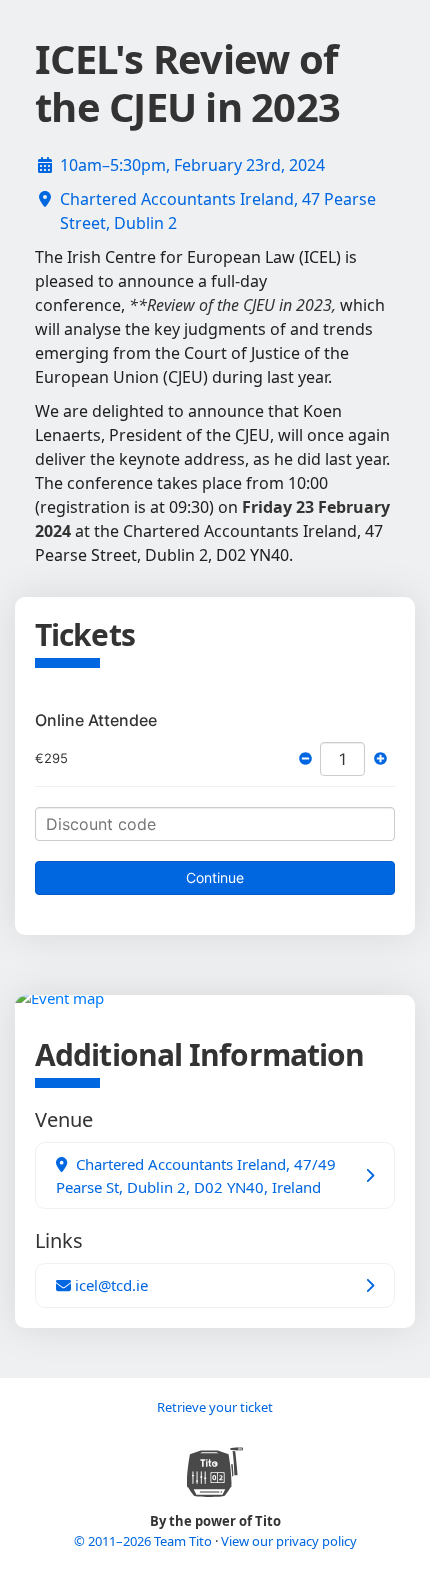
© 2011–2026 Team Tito (144, 1541)
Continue (215, 877)
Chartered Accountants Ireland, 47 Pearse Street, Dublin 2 (218, 211)
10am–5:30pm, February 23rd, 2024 (192, 165)
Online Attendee (96, 720)
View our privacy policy (289, 1541)
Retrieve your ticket (215, 1407)
